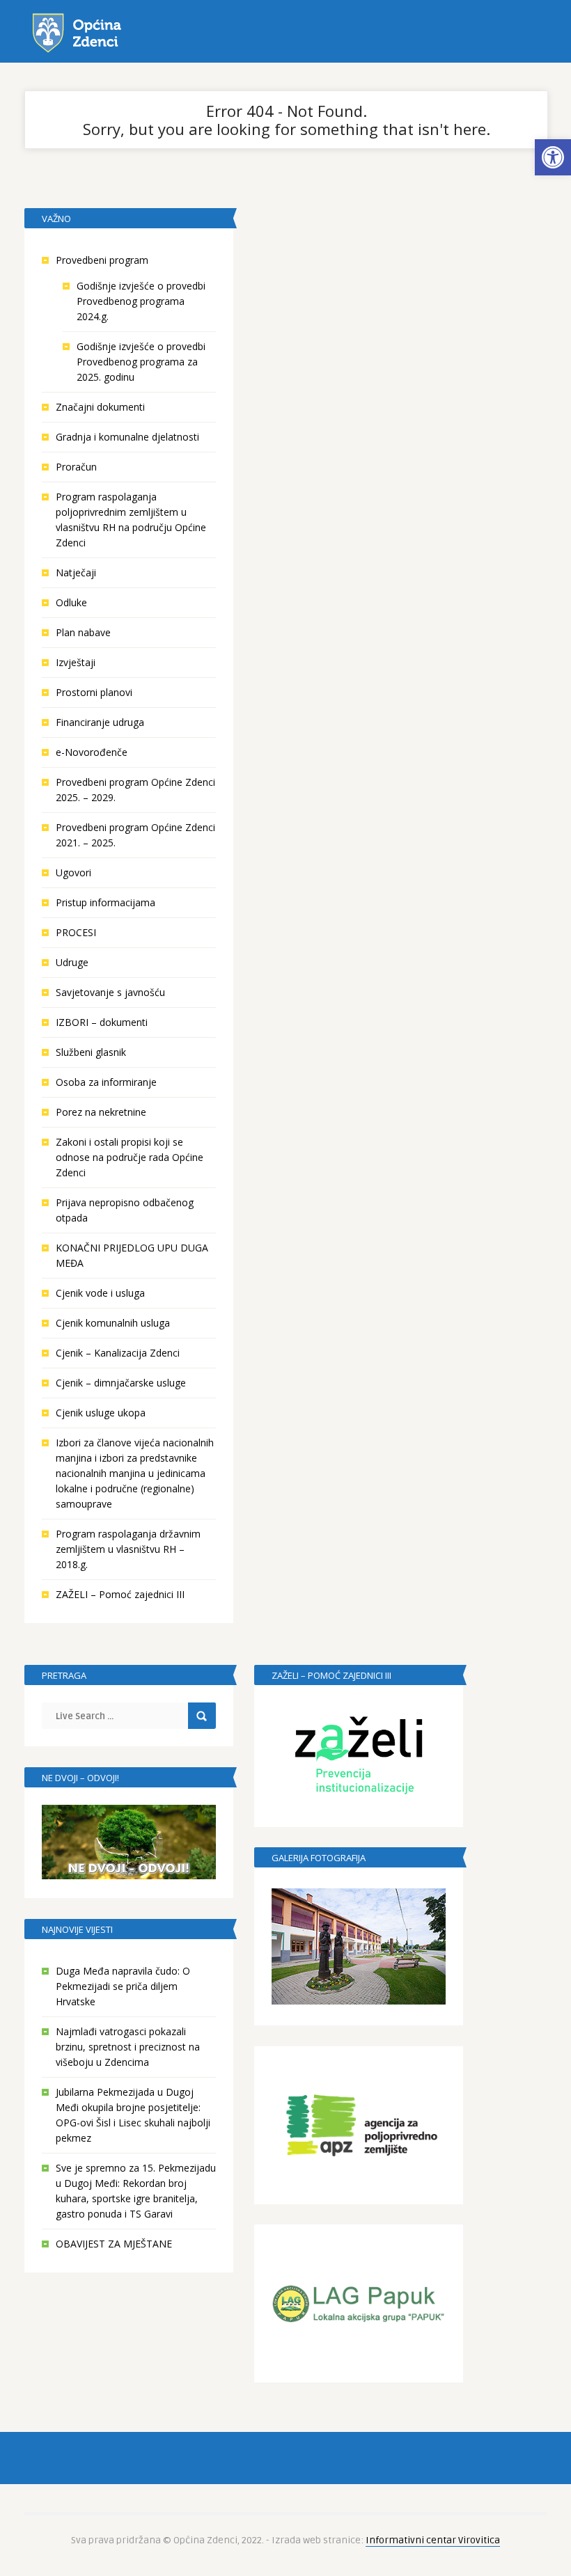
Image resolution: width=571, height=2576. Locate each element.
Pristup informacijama (105, 902)
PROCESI (76, 932)
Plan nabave (83, 632)
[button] (553, 157)
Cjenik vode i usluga (100, 1293)
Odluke (71, 602)
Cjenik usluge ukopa (101, 1413)
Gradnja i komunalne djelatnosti (127, 437)
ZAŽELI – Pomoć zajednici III (120, 1594)
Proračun (76, 467)
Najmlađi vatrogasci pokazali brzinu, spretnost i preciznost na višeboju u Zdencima (128, 2047)
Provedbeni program (102, 260)
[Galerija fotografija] (359, 1946)
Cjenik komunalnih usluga (113, 1323)
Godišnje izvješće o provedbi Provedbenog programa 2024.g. (141, 301)
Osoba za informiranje (106, 1082)
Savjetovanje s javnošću (110, 992)
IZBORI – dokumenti (102, 1022)
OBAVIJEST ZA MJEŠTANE (114, 2244)
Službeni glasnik (91, 1052)
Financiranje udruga (100, 722)
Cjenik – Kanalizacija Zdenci (118, 1353)
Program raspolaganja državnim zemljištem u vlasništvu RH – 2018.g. (128, 1549)
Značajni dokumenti (100, 407)
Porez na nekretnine (101, 1112)
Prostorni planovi (94, 692)
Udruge (72, 962)
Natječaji (76, 572)
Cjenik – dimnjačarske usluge (121, 1383)
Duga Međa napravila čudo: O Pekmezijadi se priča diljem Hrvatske (123, 1986)
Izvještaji (76, 662)
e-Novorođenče (92, 752)
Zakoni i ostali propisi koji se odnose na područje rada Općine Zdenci (130, 1157)
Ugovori (73, 872)
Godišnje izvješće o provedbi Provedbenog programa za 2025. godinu (141, 362)
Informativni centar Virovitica (433, 2540)
